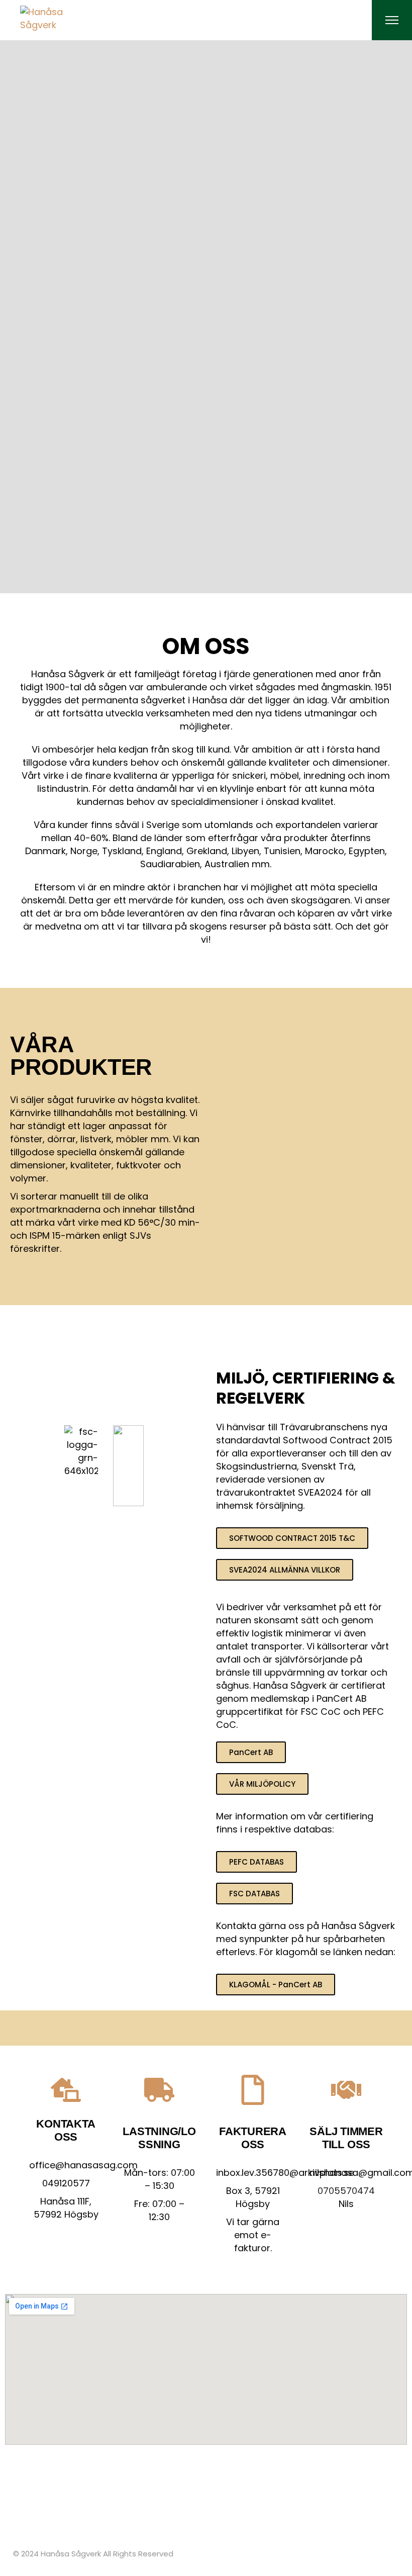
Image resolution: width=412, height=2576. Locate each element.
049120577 (66, 2183)
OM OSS (206, 646)
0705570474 (346, 2191)
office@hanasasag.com (83, 2165)
